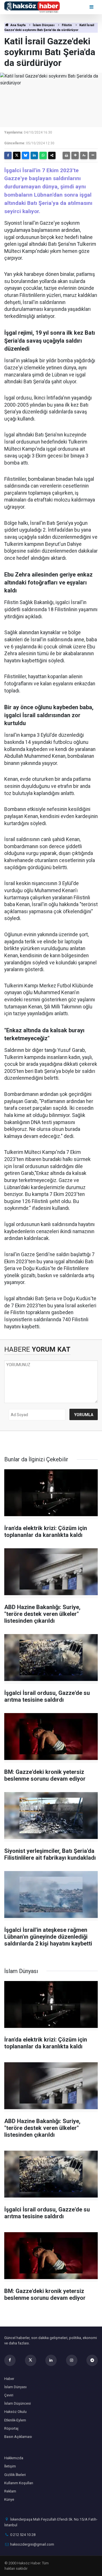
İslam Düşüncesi (18, 2403)
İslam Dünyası (44, 25)
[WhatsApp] (43, 155)
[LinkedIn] (34, 155)
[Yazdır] (66, 155)
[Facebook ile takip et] (10, 2360)
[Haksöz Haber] (32, 7)
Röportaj (11, 2428)
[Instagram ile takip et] (72, 2360)
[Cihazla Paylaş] (52, 155)
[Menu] (92, 7)
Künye (9, 2499)
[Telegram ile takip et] (92, 2360)
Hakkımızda (14, 2458)
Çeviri (9, 2395)
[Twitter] (17, 155)
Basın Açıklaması (18, 2437)
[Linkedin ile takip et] (51, 2360)
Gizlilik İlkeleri (15, 2475)
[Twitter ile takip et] (31, 2360)
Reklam (10, 2491)
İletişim (10, 2466)
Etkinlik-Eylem (15, 2420)
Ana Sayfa (18, 25)
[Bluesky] (25, 155)
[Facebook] (8, 155)
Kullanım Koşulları (19, 2483)
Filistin (67, 25)
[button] (75, 155)
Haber (9, 2379)
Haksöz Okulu (15, 2412)
